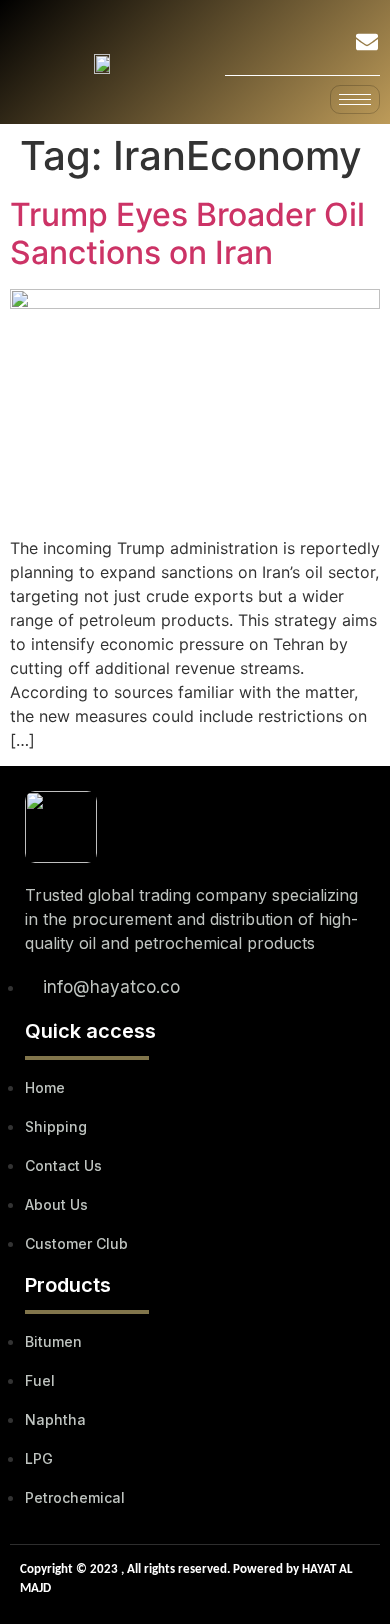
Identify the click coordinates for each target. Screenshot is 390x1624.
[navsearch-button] (314, 45)
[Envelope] (367, 42)
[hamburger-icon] (355, 99)
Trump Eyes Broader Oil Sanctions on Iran (187, 233)
